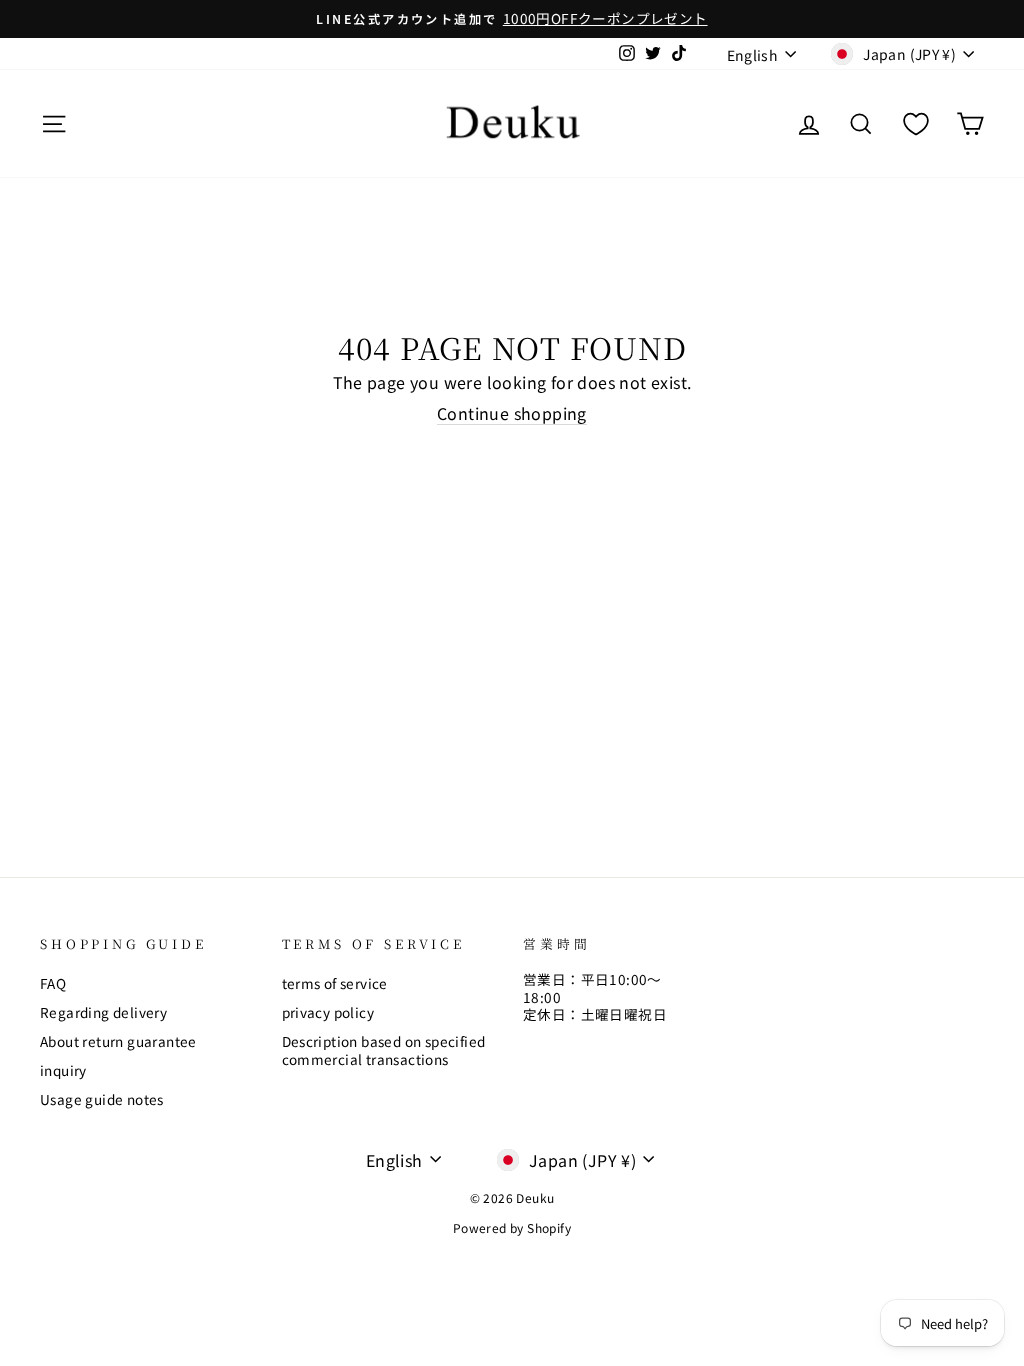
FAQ (53, 983)
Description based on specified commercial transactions (384, 1050)
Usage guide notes (102, 1099)
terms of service (335, 983)
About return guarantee (118, 1041)
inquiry (63, 1070)
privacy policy (328, 1012)
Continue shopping (512, 414)
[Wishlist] (916, 123)
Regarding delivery (103, 1012)
